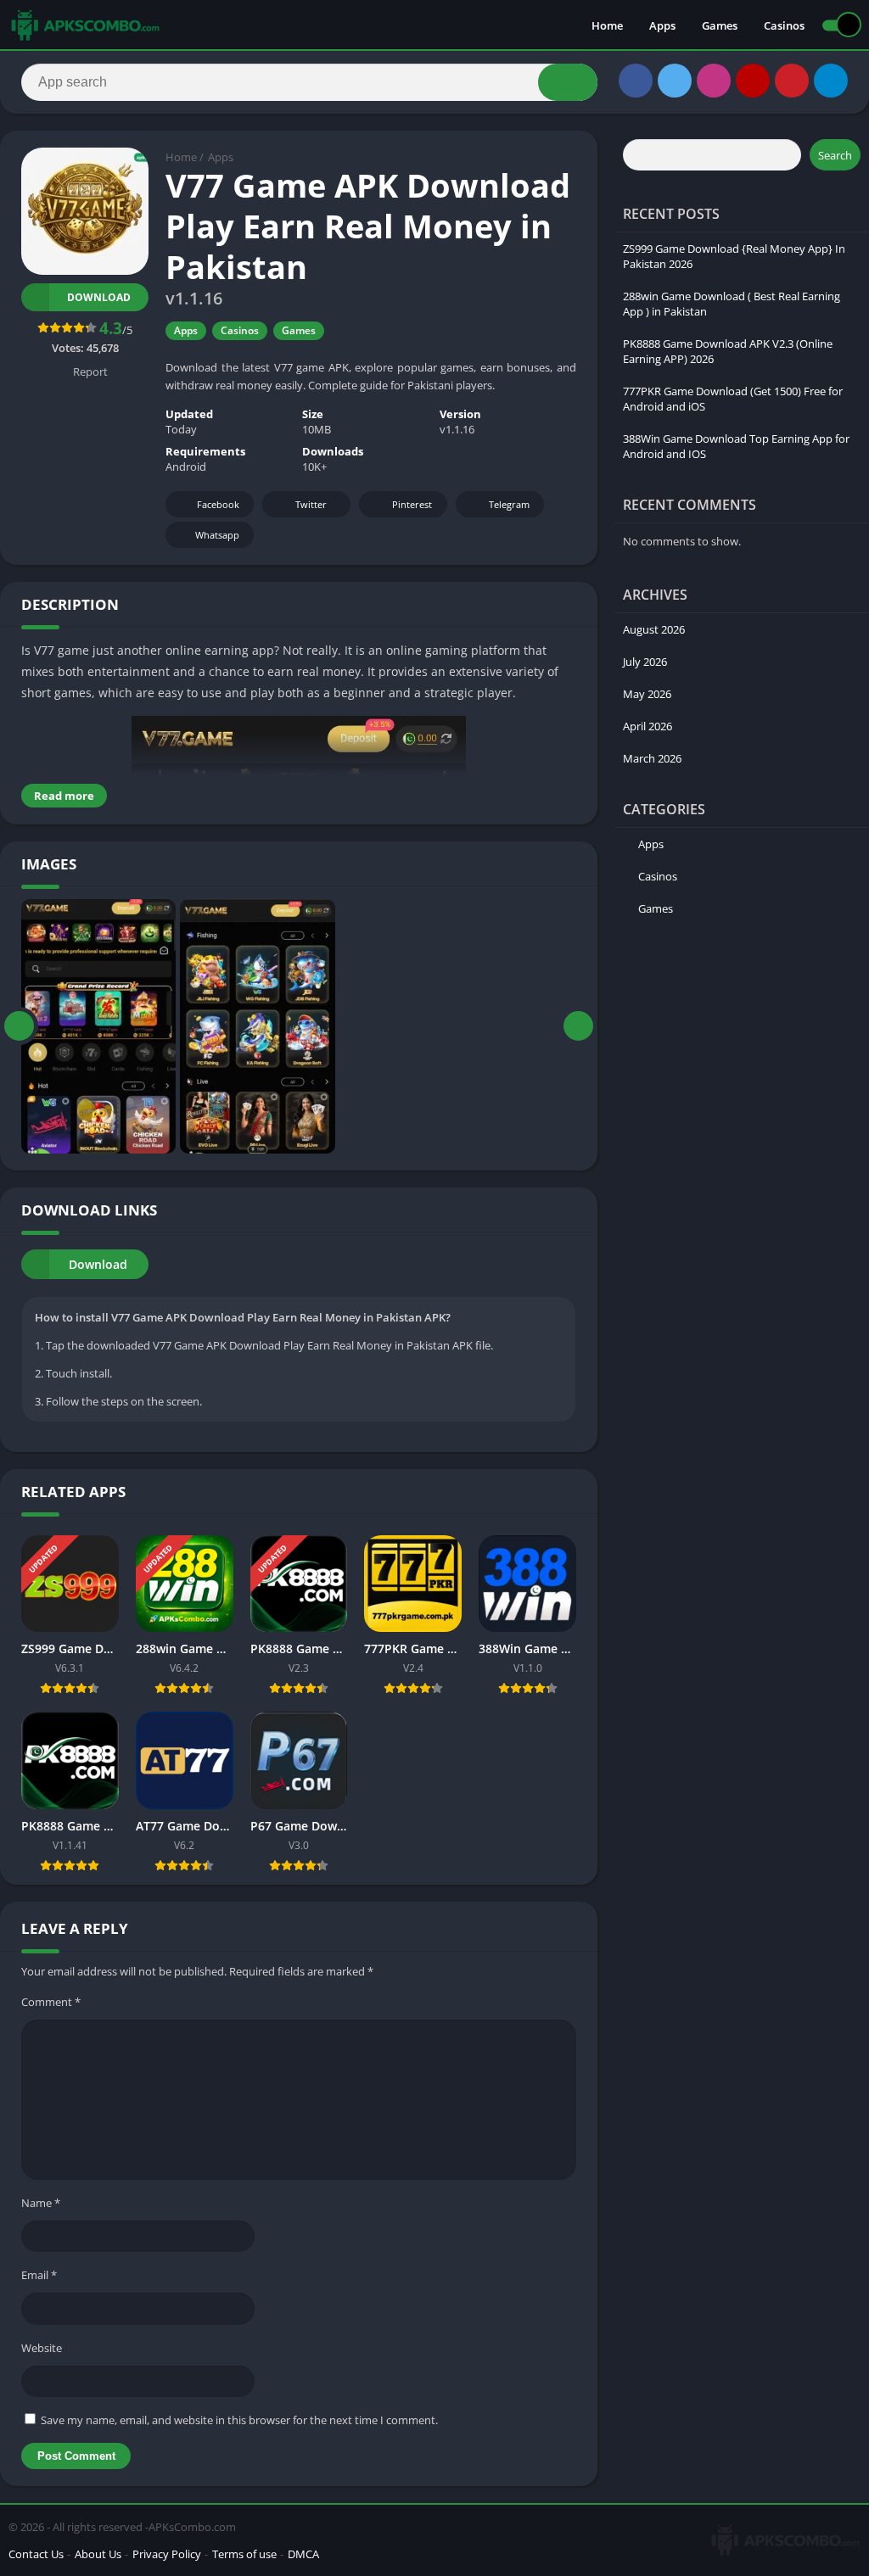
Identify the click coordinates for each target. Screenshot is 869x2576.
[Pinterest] (792, 81)
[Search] (568, 82)
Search (835, 155)
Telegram (509, 504)
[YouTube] (753, 81)
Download (99, 297)
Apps (662, 25)
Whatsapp (217, 535)
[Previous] (19, 1026)
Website (42, 2348)
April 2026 (648, 726)
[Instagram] (714, 81)
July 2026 (645, 662)
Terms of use (244, 2554)
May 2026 (647, 694)
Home (607, 25)
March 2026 (652, 758)
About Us (98, 2554)
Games (720, 25)
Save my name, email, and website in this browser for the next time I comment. (239, 2420)
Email (39, 2275)
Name (41, 2203)
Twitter (311, 504)
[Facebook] (636, 81)
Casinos (784, 25)
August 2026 (654, 629)
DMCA (303, 2554)
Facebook (218, 504)
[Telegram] (831, 81)
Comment (51, 2002)
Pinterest (412, 504)
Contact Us (36, 2554)
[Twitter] (675, 81)
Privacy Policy (167, 2554)
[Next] (578, 1026)
